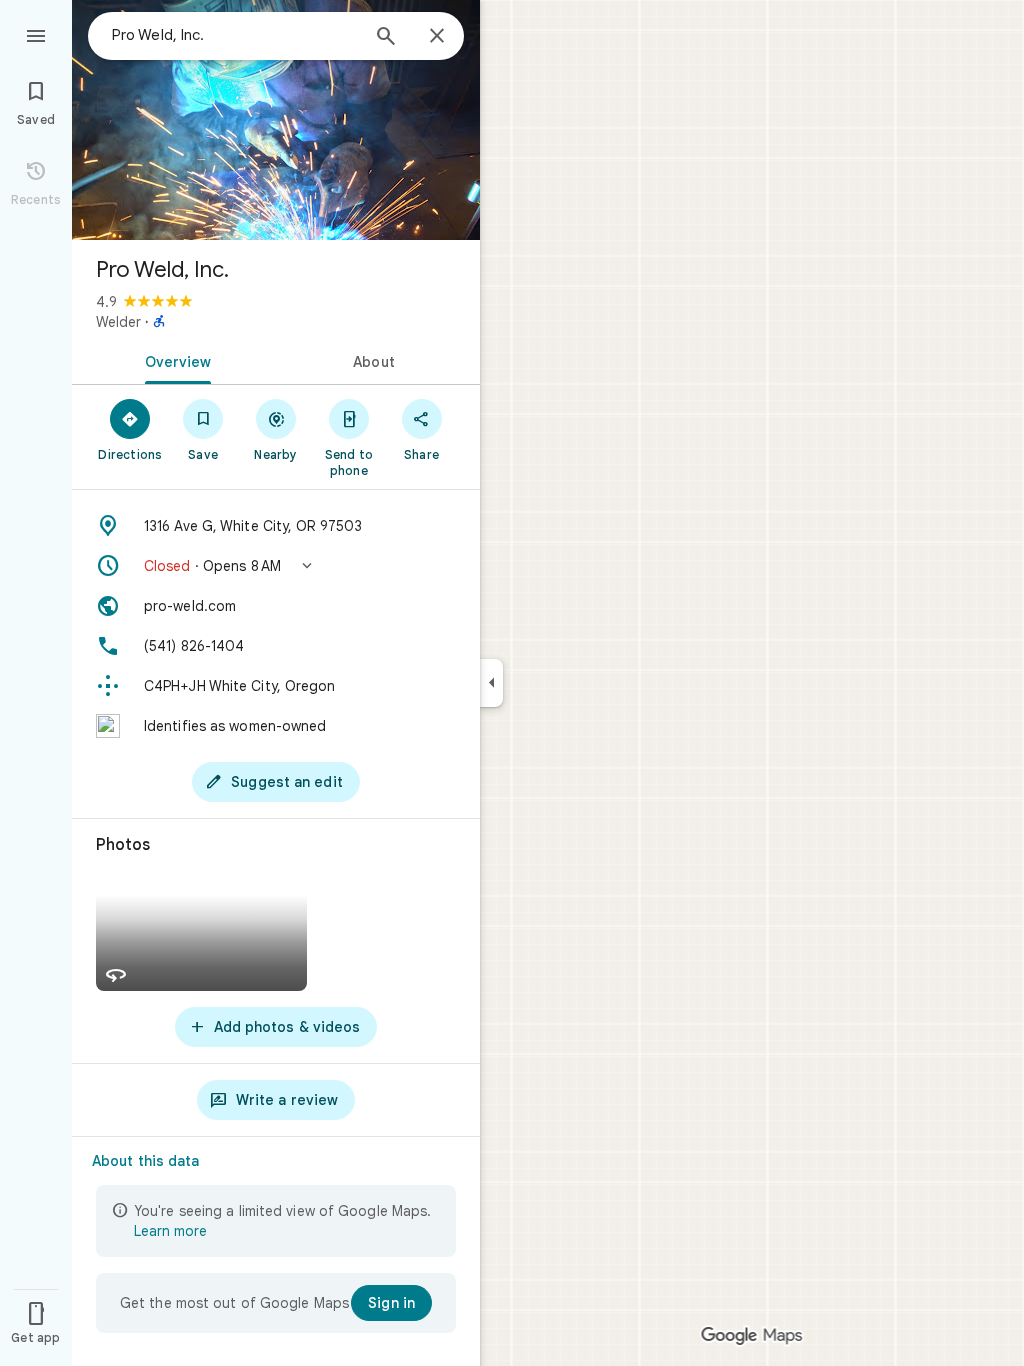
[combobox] (235, 35)
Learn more (170, 1231)
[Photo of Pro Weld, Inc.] (276, 120)
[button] (276, 566)
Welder (118, 322)
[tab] (174, 360)
